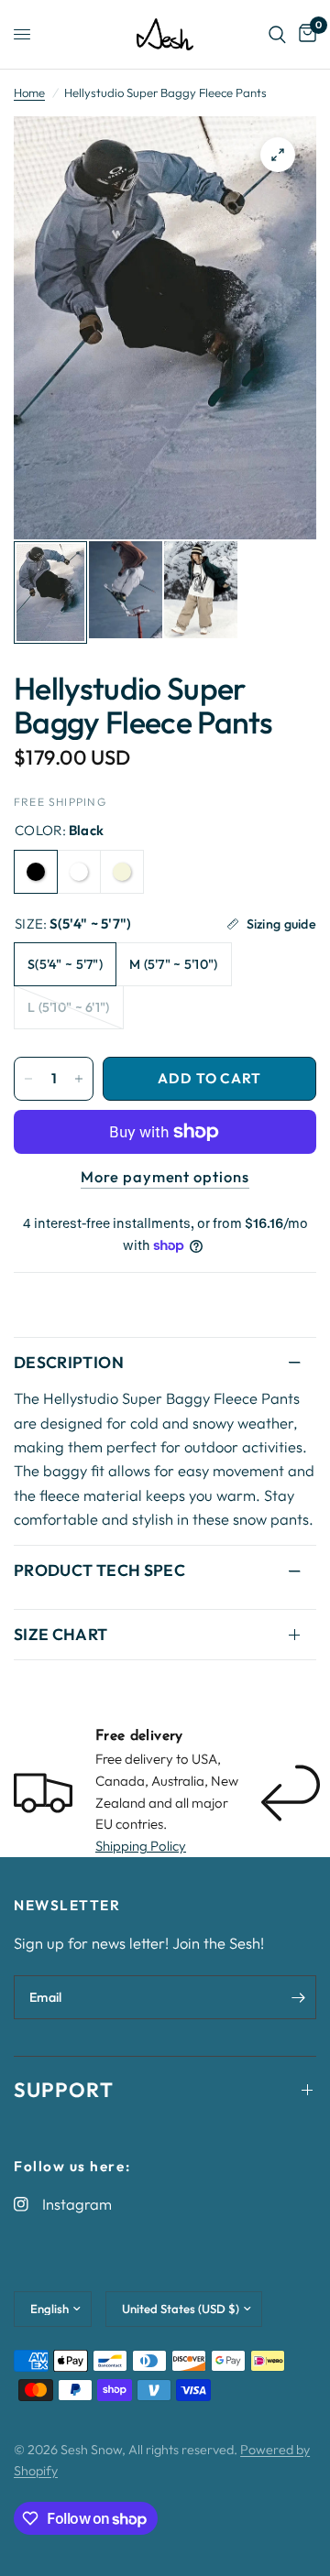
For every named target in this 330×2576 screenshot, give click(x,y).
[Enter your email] (298, 1997)
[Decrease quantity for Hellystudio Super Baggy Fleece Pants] (28, 1079)
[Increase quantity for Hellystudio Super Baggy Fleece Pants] (79, 1079)
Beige (122, 872)
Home (29, 92)
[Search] (277, 34)
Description (69, 1362)
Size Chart (61, 1634)
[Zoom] (278, 155)
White (79, 872)
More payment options (165, 1177)
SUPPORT (64, 2090)
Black (36, 872)
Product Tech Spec (99, 1570)
